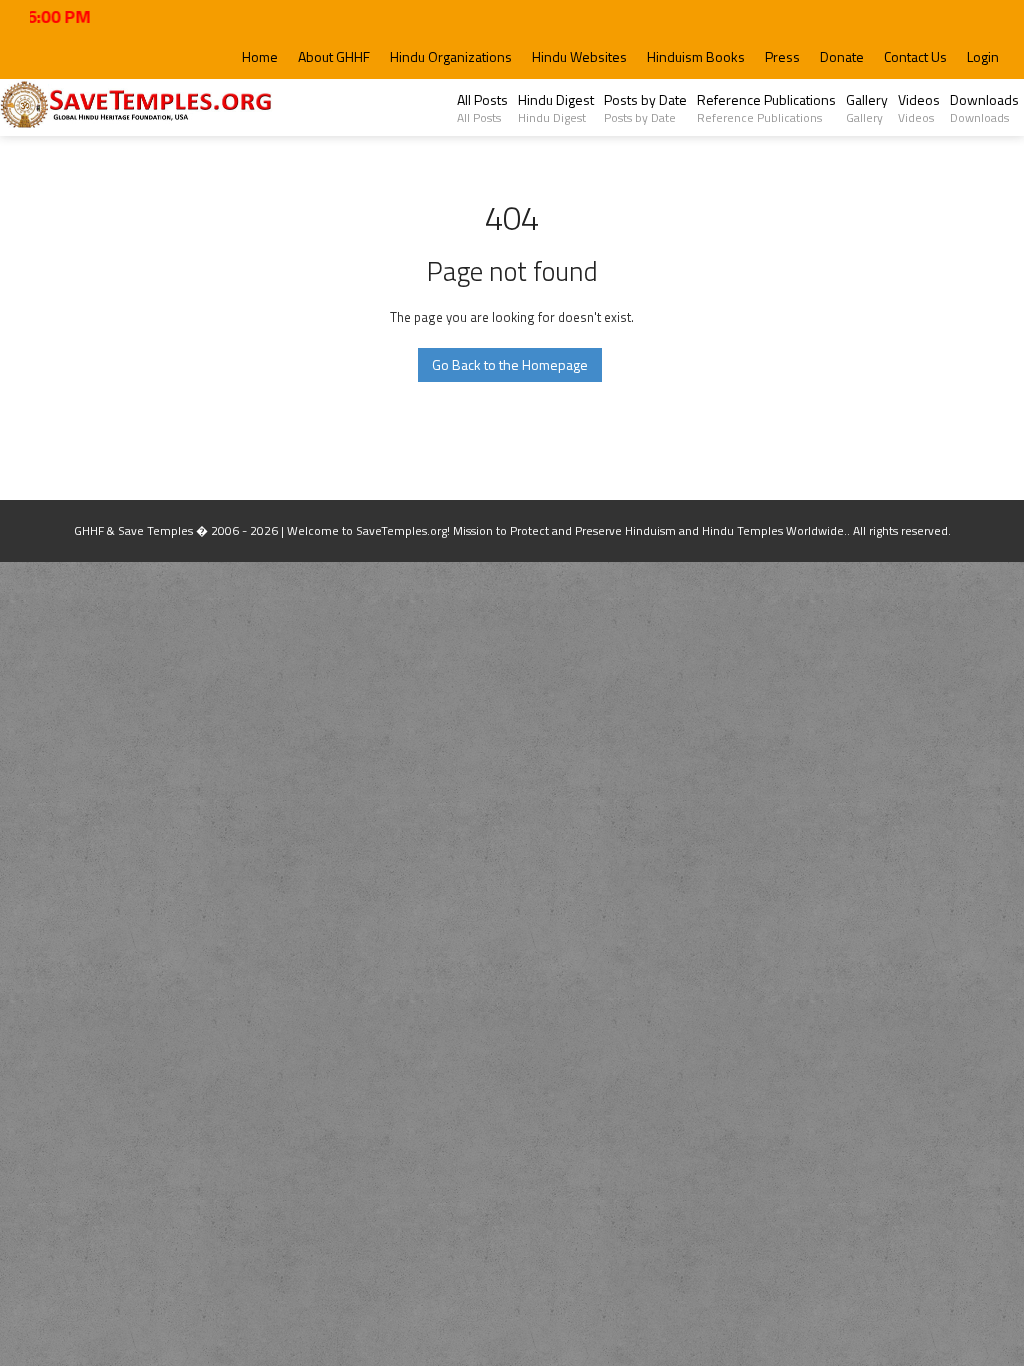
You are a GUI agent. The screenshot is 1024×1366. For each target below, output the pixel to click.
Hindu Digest (556, 108)
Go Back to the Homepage (510, 364)
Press (782, 56)
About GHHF (334, 56)
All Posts (482, 108)
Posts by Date (645, 108)
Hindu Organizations (451, 56)
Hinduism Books (696, 56)
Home (260, 56)
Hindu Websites (579, 56)
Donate (842, 56)
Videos (919, 108)
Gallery (867, 108)
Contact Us (915, 56)
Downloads (984, 108)
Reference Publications (766, 108)
